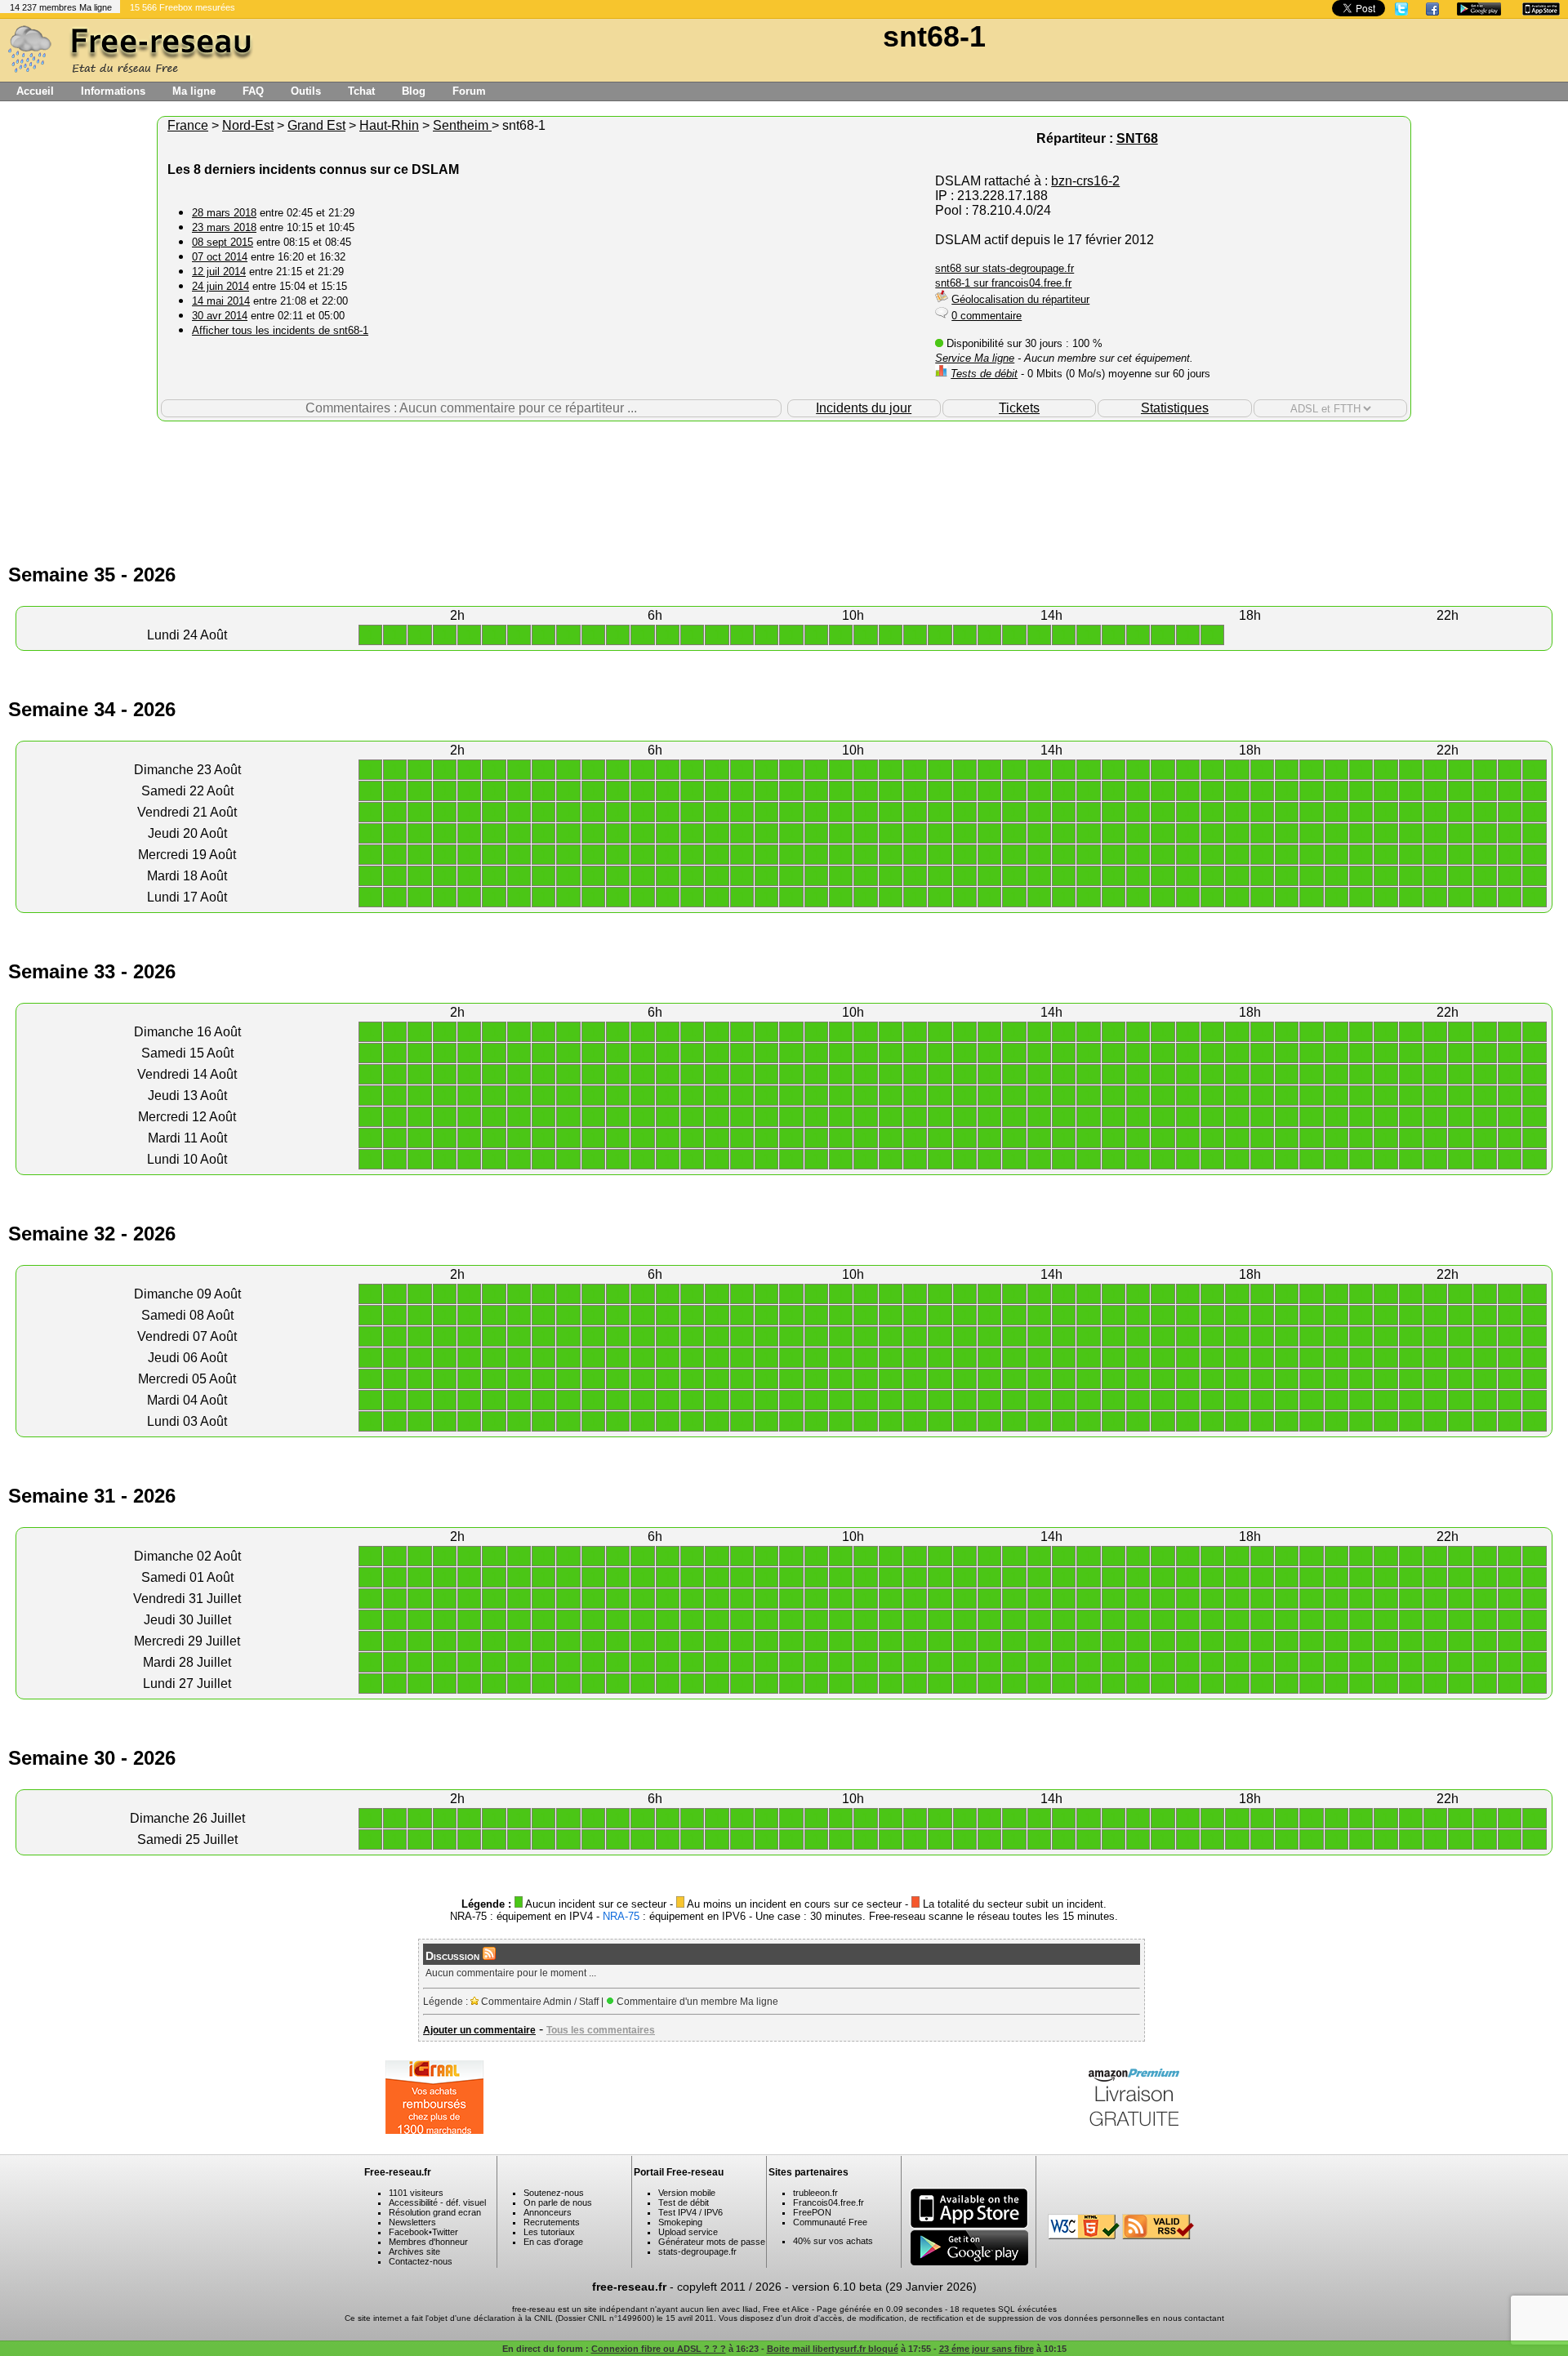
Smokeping (680, 2222)
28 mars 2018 (224, 213)
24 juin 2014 (220, 286)
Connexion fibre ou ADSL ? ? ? (659, 2349)
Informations (113, 91)
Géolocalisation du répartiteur (1020, 299)
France (188, 125)
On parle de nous (558, 2202)
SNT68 (1137, 138)
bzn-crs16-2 (1085, 181)
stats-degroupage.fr (697, 2251)
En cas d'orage (553, 2242)
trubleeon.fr (815, 2193)
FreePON (812, 2212)
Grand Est (316, 125)
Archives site (414, 2251)
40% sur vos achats (833, 2241)
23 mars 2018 (224, 227)
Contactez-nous (421, 2261)
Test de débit (684, 2202)
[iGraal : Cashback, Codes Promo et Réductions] (434, 2129)
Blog (414, 91)
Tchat (361, 91)
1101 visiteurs (416, 2193)
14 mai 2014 (221, 301)
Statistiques (1175, 408)
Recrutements (552, 2222)
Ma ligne (194, 91)
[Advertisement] (784, 474)
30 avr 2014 (220, 316)
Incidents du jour (864, 408)
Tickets (1019, 408)
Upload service (688, 2232)
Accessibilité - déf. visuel (437, 2202)
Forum (469, 91)
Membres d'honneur (428, 2242)
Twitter (445, 2232)
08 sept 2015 (223, 242)
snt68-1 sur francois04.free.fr (1003, 283)
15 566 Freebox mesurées (183, 7)
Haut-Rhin (389, 125)
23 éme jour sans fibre (987, 2349)
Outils (306, 91)
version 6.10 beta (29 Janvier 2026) (884, 2287)
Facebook (409, 2232)
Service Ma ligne (975, 358)
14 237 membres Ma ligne (61, 7)
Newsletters (412, 2222)
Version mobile (687, 2193)
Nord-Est (248, 125)
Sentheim (462, 125)
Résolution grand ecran (435, 2212)
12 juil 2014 (219, 272)
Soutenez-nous (554, 2193)
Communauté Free (830, 2222)
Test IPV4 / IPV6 (690, 2212)
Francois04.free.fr (829, 2202)
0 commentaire (987, 316)
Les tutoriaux (549, 2232)
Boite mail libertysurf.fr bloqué (833, 2349)
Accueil (35, 91)
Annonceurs (548, 2212)
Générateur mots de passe (712, 2242)
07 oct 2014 (220, 257)
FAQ (253, 91)
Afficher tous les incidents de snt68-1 (280, 330)
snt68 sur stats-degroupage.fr (1004, 268)
